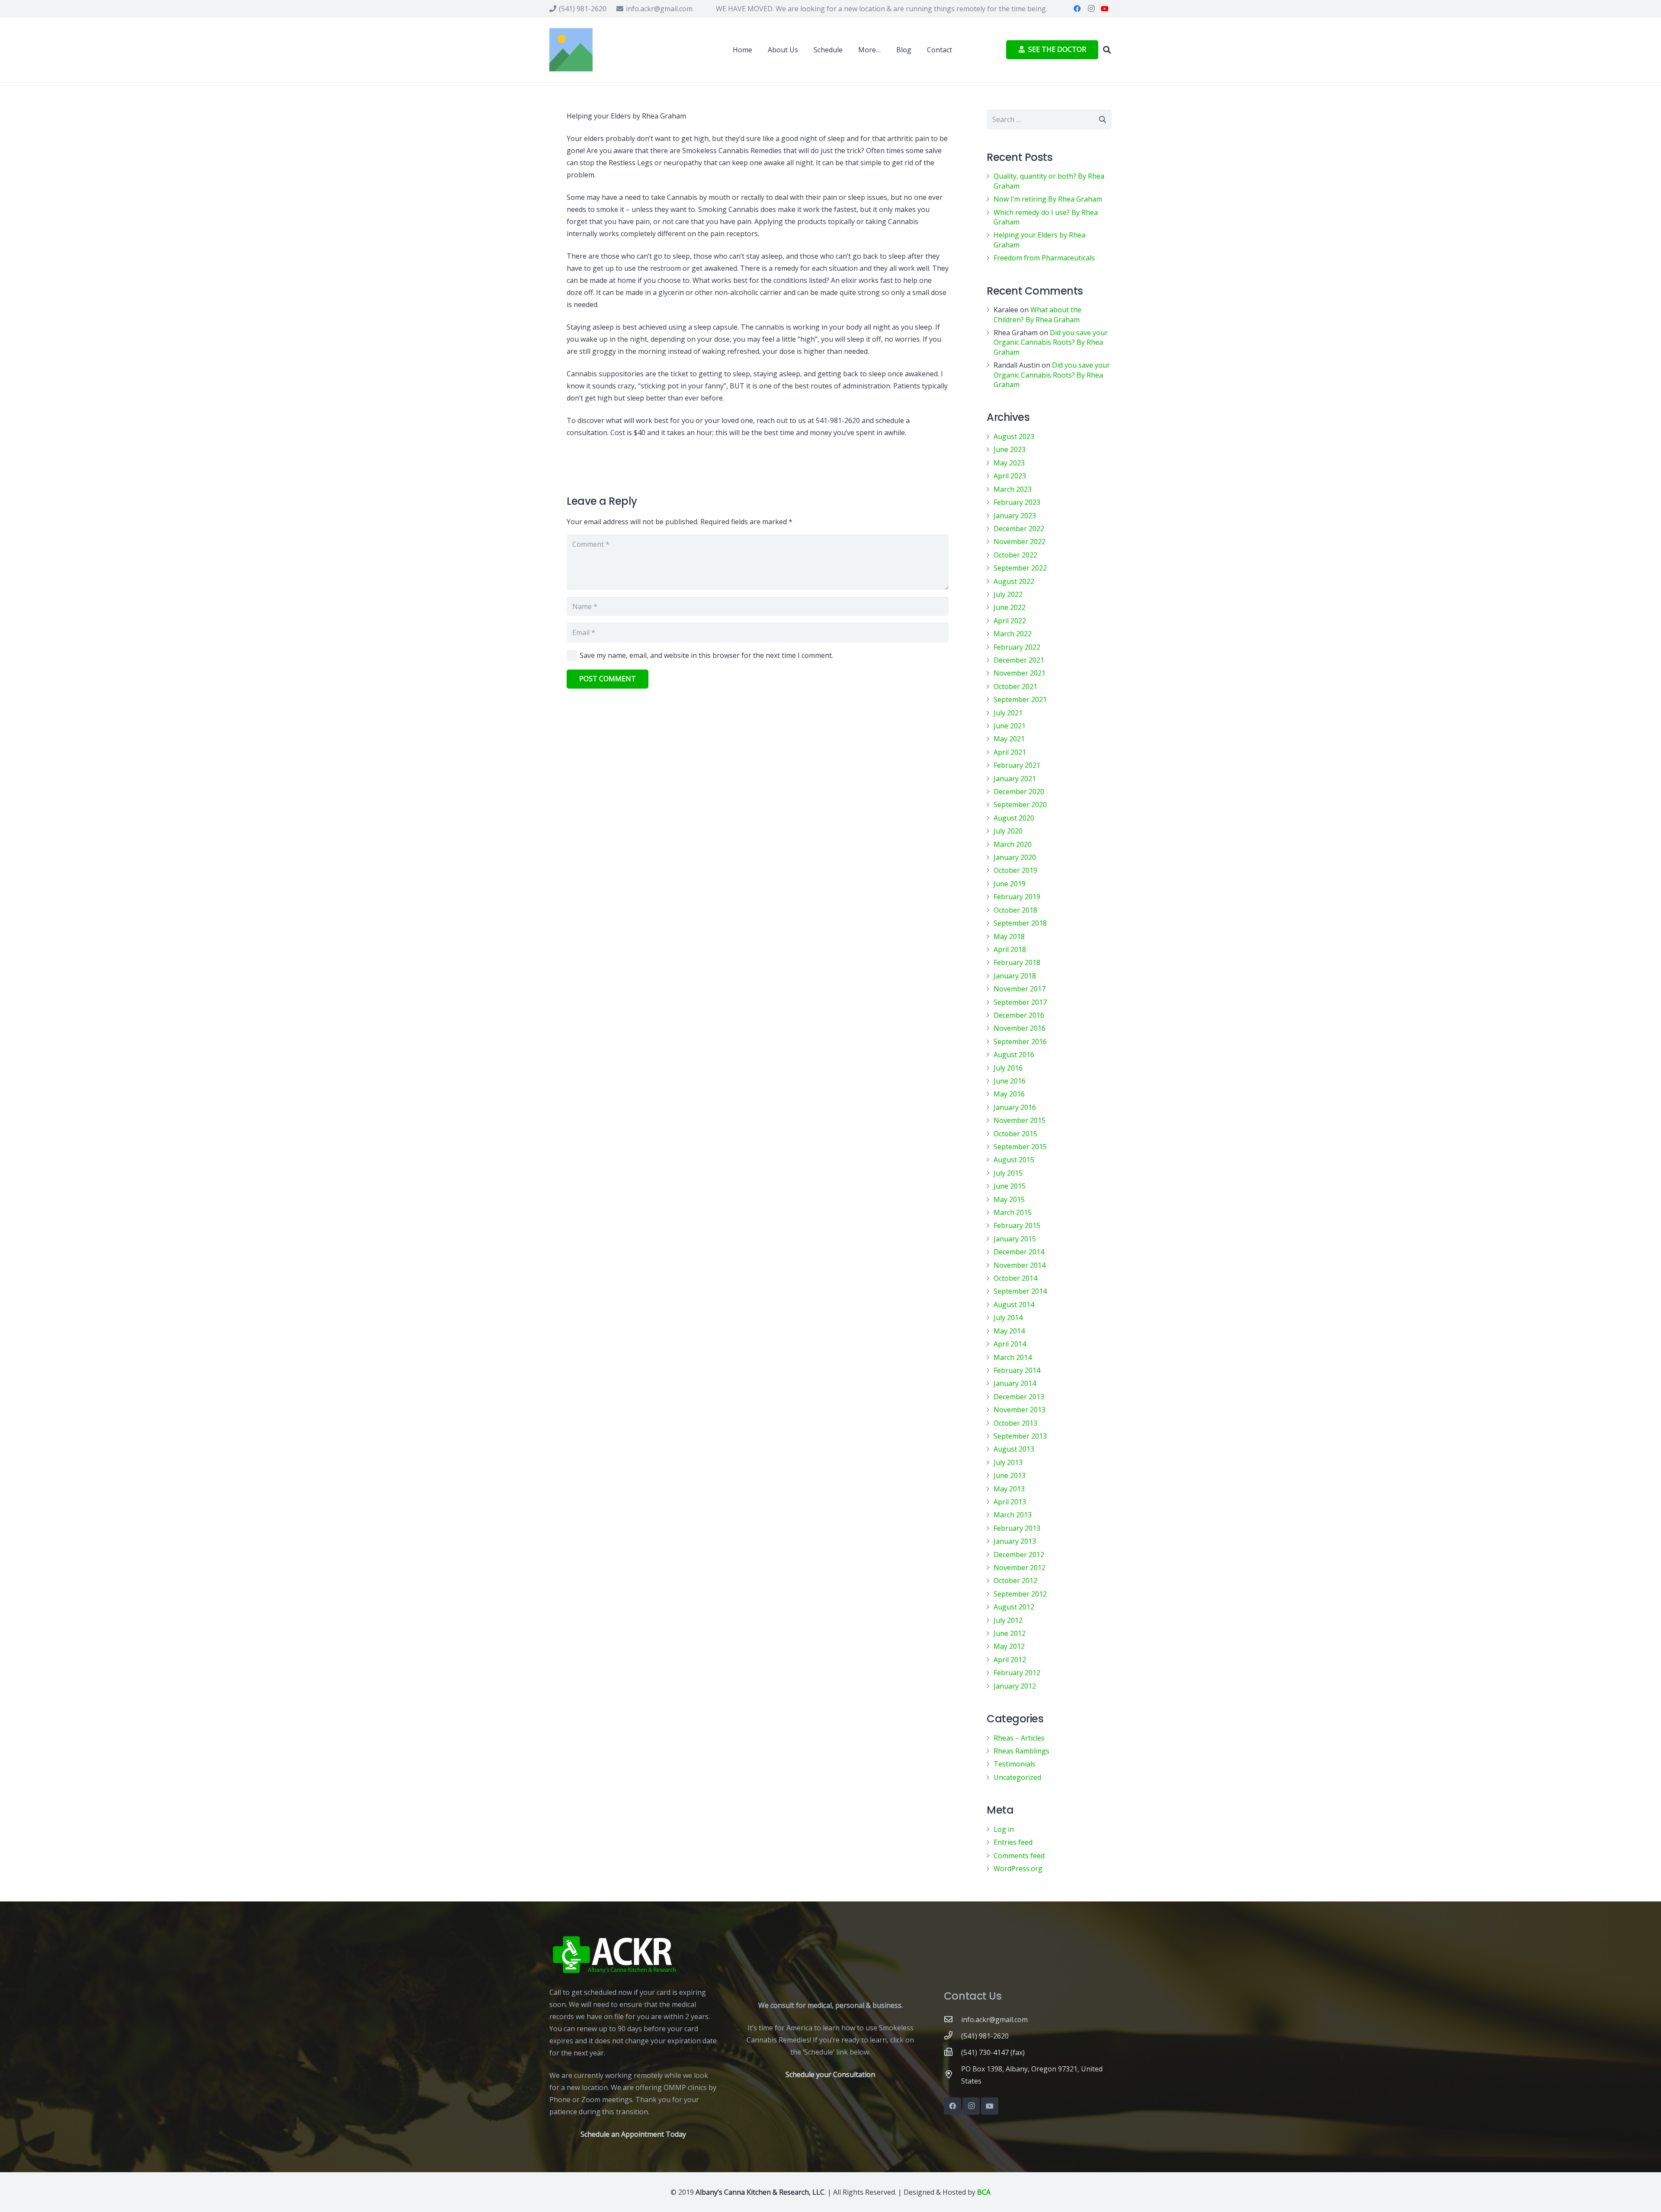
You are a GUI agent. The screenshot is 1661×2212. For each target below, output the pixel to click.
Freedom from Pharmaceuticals (1044, 258)
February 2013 (1017, 1528)
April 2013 (1010, 1502)
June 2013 (1010, 1475)
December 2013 (1019, 1397)
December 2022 (1019, 529)
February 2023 (1017, 502)
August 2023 (1014, 436)
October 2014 (1015, 1278)
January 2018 (1015, 976)
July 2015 (1008, 1173)
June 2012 (1010, 1633)
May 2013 (1009, 1489)
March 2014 (1013, 1357)
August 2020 (1014, 818)
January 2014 (1015, 1383)
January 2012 (1015, 1686)
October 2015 (1015, 1134)
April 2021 (1010, 752)
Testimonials (1015, 1764)
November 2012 (1020, 1568)
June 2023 (1010, 449)
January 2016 (1015, 1107)
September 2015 (1020, 1147)
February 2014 (1017, 1370)
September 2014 (1020, 1291)
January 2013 (1015, 1541)
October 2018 (1015, 910)
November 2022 (1020, 542)
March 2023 (1013, 489)
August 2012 (1014, 1607)
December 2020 (1019, 792)
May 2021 (1009, 739)
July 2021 (1008, 713)
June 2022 (1010, 607)
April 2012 (1010, 1660)
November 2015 (1020, 1120)
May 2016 (1009, 1094)
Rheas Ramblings (1021, 1751)
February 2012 (1017, 1673)
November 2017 (1020, 989)
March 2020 (1013, 844)
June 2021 (1010, 726)
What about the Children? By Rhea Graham (1037, 314)
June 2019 (1010, 884)
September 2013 (1020, 1436)
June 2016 (1010, 1081)
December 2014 (1019, 1252)
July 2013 (1008, 1462)
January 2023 (1015, 516)
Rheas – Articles (1019, 1738)
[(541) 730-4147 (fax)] (952, 2052)
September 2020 (1020, 805)
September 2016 (1020, 1042)
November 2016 (1020, 1028)
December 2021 (1019, 660)
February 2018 (1017, 962)
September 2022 (1020, 568)
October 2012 (1015, 1580)
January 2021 (1015, 779)
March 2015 (1013, 1212)
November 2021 (1020, 673)
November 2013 (1020, 1410)
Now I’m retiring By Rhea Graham (1048, 199)
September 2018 (1020, 923)
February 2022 (1017, 647)
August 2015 (1014, 1160)
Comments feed (1019, 1856)
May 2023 (1009, 463)
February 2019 (1017, 897)
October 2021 (1015, 686)
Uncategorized (1017, 1777)
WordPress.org (1018, 1869)
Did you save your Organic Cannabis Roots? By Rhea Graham (1051, 342)
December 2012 (1019, 1555)
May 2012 (1009, 1646)
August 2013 (1014, 1449)
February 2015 (1017, 1225)
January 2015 (1015, 1239)
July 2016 (1008, 1068)
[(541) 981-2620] (952, 2036)
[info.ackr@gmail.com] (952, 2020)
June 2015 (1010, 1186)
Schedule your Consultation (830, 2074)
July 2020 (1008, 831)
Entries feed (1013, 1842)
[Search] (1107, 50)
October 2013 (1015, 1423)
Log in (1004, 1829)
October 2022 (1015, 555)
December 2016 (1019, 1015)
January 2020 (1015, 857)
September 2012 (1020, 1594)
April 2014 (1010, 1344)
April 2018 (1010, 949)
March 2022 (1013, 634)
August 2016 (1014, 1055)
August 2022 (1014, 581)
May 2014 (1009, 1331)
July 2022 (1008, 594)
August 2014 (1014, 1305)
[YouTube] (1105, 9)
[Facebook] (1077, 9)
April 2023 (1010, 476)
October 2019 (1015, 870)
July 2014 (1008, 1318)
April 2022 (1010, 621)
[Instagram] (1091, 9)
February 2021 (1017, 765)
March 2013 (1013, 1515)
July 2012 (1008, 1620)
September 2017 (1020, 1002)
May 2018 (1009, 936)
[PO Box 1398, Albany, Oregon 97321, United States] (952, 2075)
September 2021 (1020, 699)
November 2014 (1020, 1265)
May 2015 (1009, 1199)
